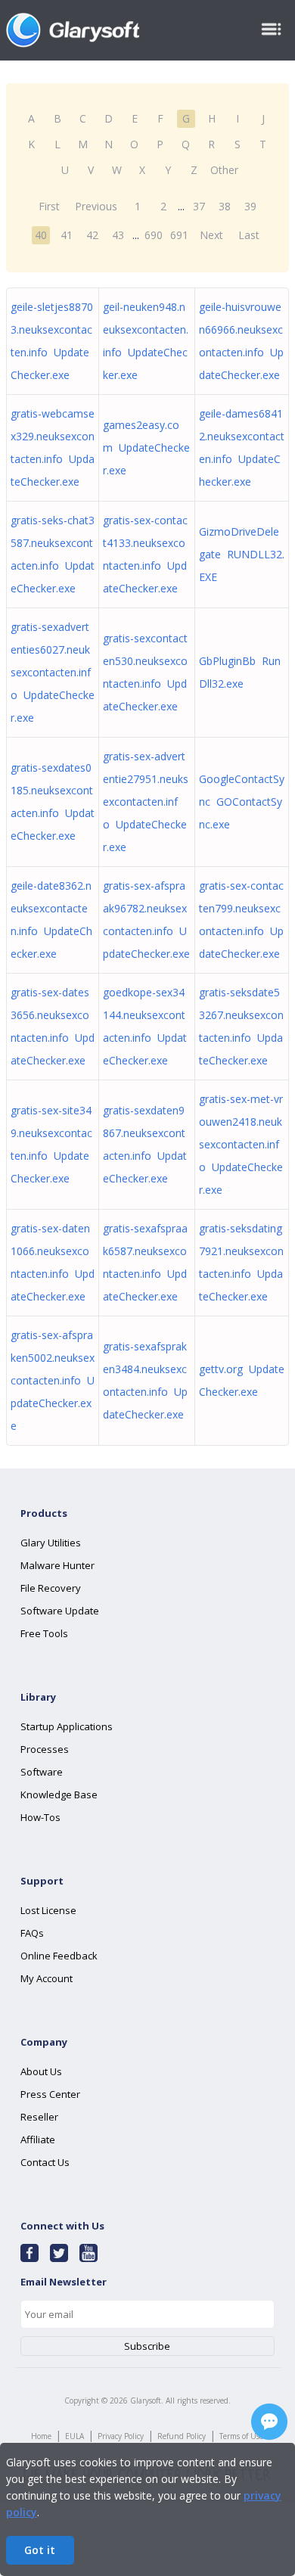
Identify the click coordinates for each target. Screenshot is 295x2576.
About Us (41, 2071)
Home (41, 2436)
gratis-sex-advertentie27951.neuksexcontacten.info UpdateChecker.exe (146, 802)
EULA (75, 2436)
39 (250, 206)
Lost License (48, 1910)
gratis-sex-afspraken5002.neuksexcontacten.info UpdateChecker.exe (53, 1380)
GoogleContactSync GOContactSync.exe (242, 802)
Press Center (50, 2094)
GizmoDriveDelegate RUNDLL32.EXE (242, 554)
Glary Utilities (51, 1543)
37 (199, 206)
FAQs (32, 1933)
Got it (40, 2550)
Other (224, 170)
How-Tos (40, 1817)
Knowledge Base (59, 1794)
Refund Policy (182, 2436)
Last (249, 235)
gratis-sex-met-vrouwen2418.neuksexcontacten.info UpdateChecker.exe (241, 1144)
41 (67, 235)
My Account (47, 1978)
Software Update (60, 1611)
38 (225, 206)
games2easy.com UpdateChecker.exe (146, 447)
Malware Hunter (57, 1565)
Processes (45, 1749)
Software (42, 1772)
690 (154, 235)
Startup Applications (67, 1726)
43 (118, 235)
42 (92, 235)
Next (211, 235)
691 (179, 235)
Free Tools (44, 1633)
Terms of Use (241, 2436)
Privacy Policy (121, 2436)
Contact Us (45, 2162)
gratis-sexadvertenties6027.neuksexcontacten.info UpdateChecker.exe (53, 672)
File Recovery (51, 1588)
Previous (96, 206)
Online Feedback (59, 1956)
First (49, 206)
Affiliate (38, 2139)
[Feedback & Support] (269, 2422)
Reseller (39, 2117)
